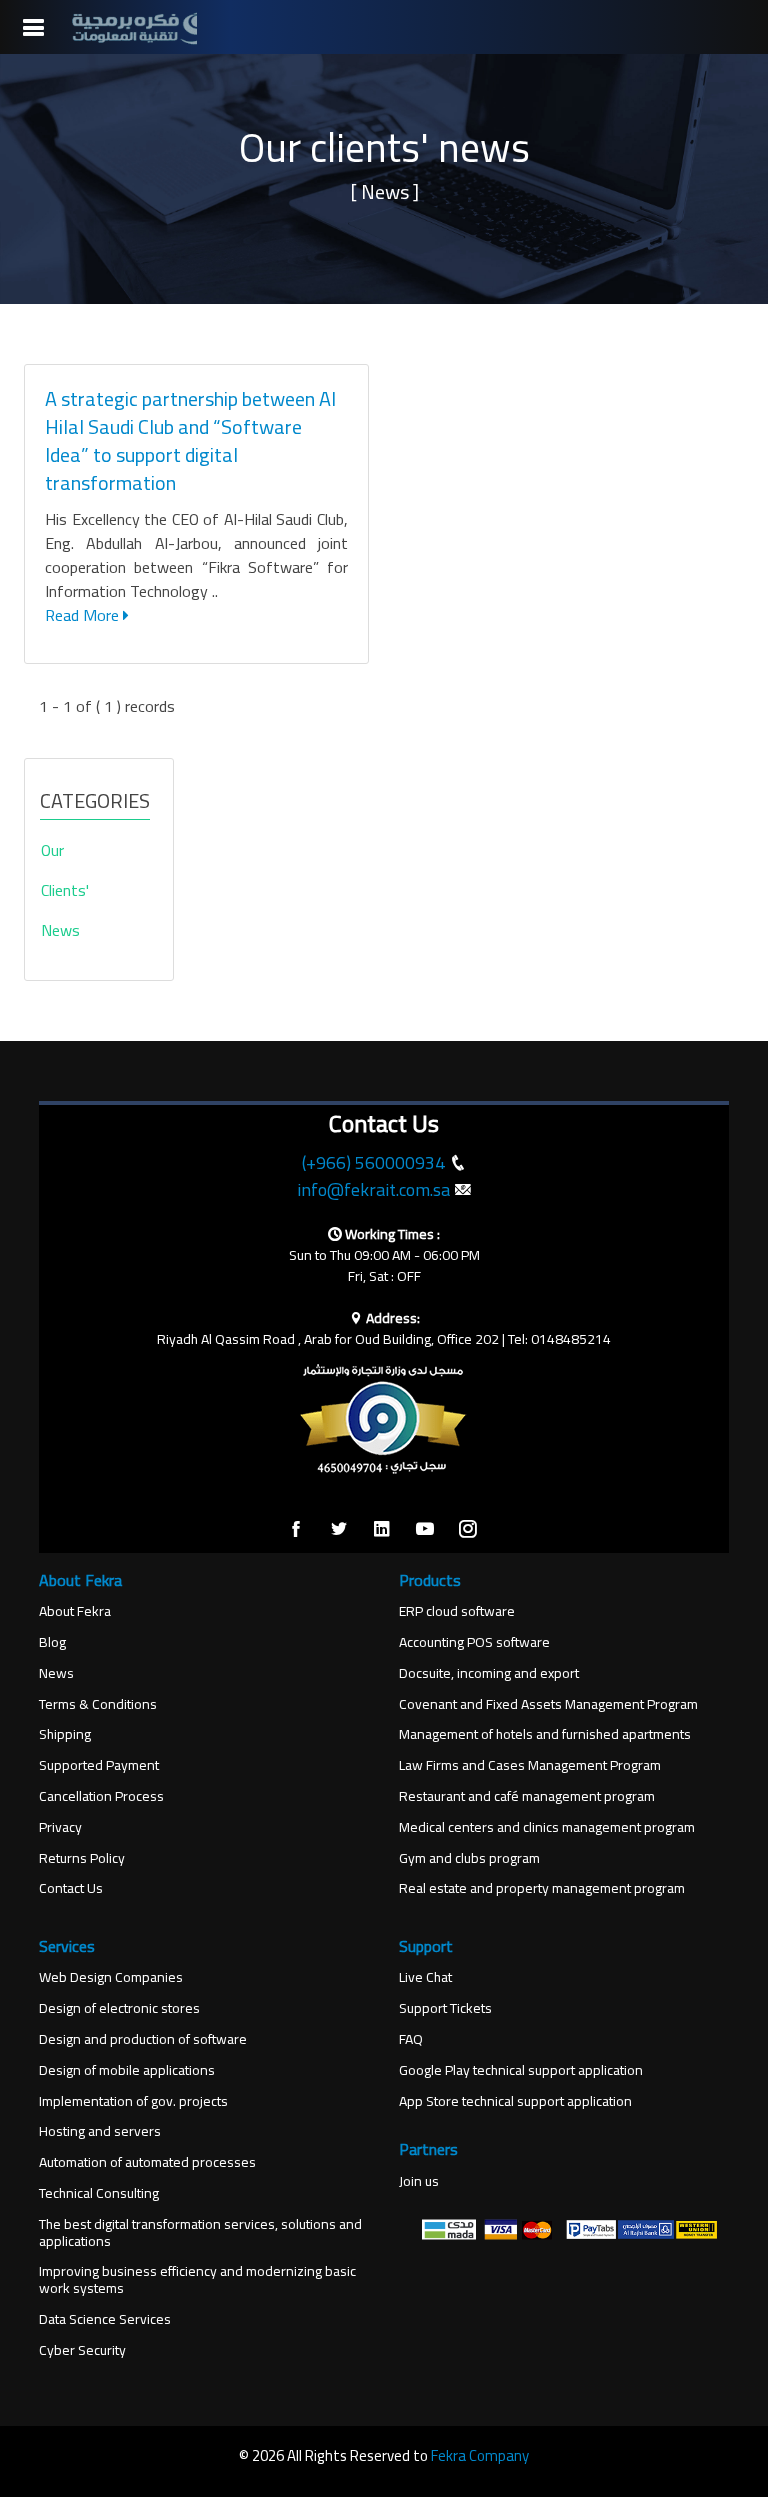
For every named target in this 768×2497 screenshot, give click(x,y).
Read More (84, 615)
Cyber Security (82, 2350)
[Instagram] (468, 1530)
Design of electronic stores (119, 2008)
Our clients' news (65, 890)
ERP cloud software (457, 1611)
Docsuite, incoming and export (489, 1673)
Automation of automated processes (147, 2162)
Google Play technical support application (521, 2070)
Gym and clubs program (469, 1858)
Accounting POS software (474, 1642)
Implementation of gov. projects (133, 2101)
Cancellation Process (101, 1796)
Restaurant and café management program (527, 1796)
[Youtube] (425, 1530)
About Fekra (75, 1611)
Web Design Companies (111, 1977)
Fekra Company (480, 2455)
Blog (52, 1642)
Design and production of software (143, 2039)
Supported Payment (99, 1765)
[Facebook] (296, 1530)
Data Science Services (105, 2319)
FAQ (411, 2039)
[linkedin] (382, 1530)
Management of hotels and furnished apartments (545, 1734)
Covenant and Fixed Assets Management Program (548, 1704)
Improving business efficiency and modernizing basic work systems (197, 2280)
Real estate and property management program (542, 1888)
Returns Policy (82, 1858)
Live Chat (425, 1977)
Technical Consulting (99, 2193)
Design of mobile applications (127, 2070)
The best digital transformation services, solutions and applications (200, 2233)
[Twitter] (339, 1530)
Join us (419, 2181)
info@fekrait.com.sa (373, 1189)
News (56, 1673)
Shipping (65, 1734)
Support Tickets (445, 2008)
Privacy (60, 1827)
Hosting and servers (100, 2131)
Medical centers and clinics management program (547, 1827)
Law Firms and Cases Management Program (530, 1765)
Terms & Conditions (98, 1704)
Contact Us (71, 1888)
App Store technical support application (515, 2101)
